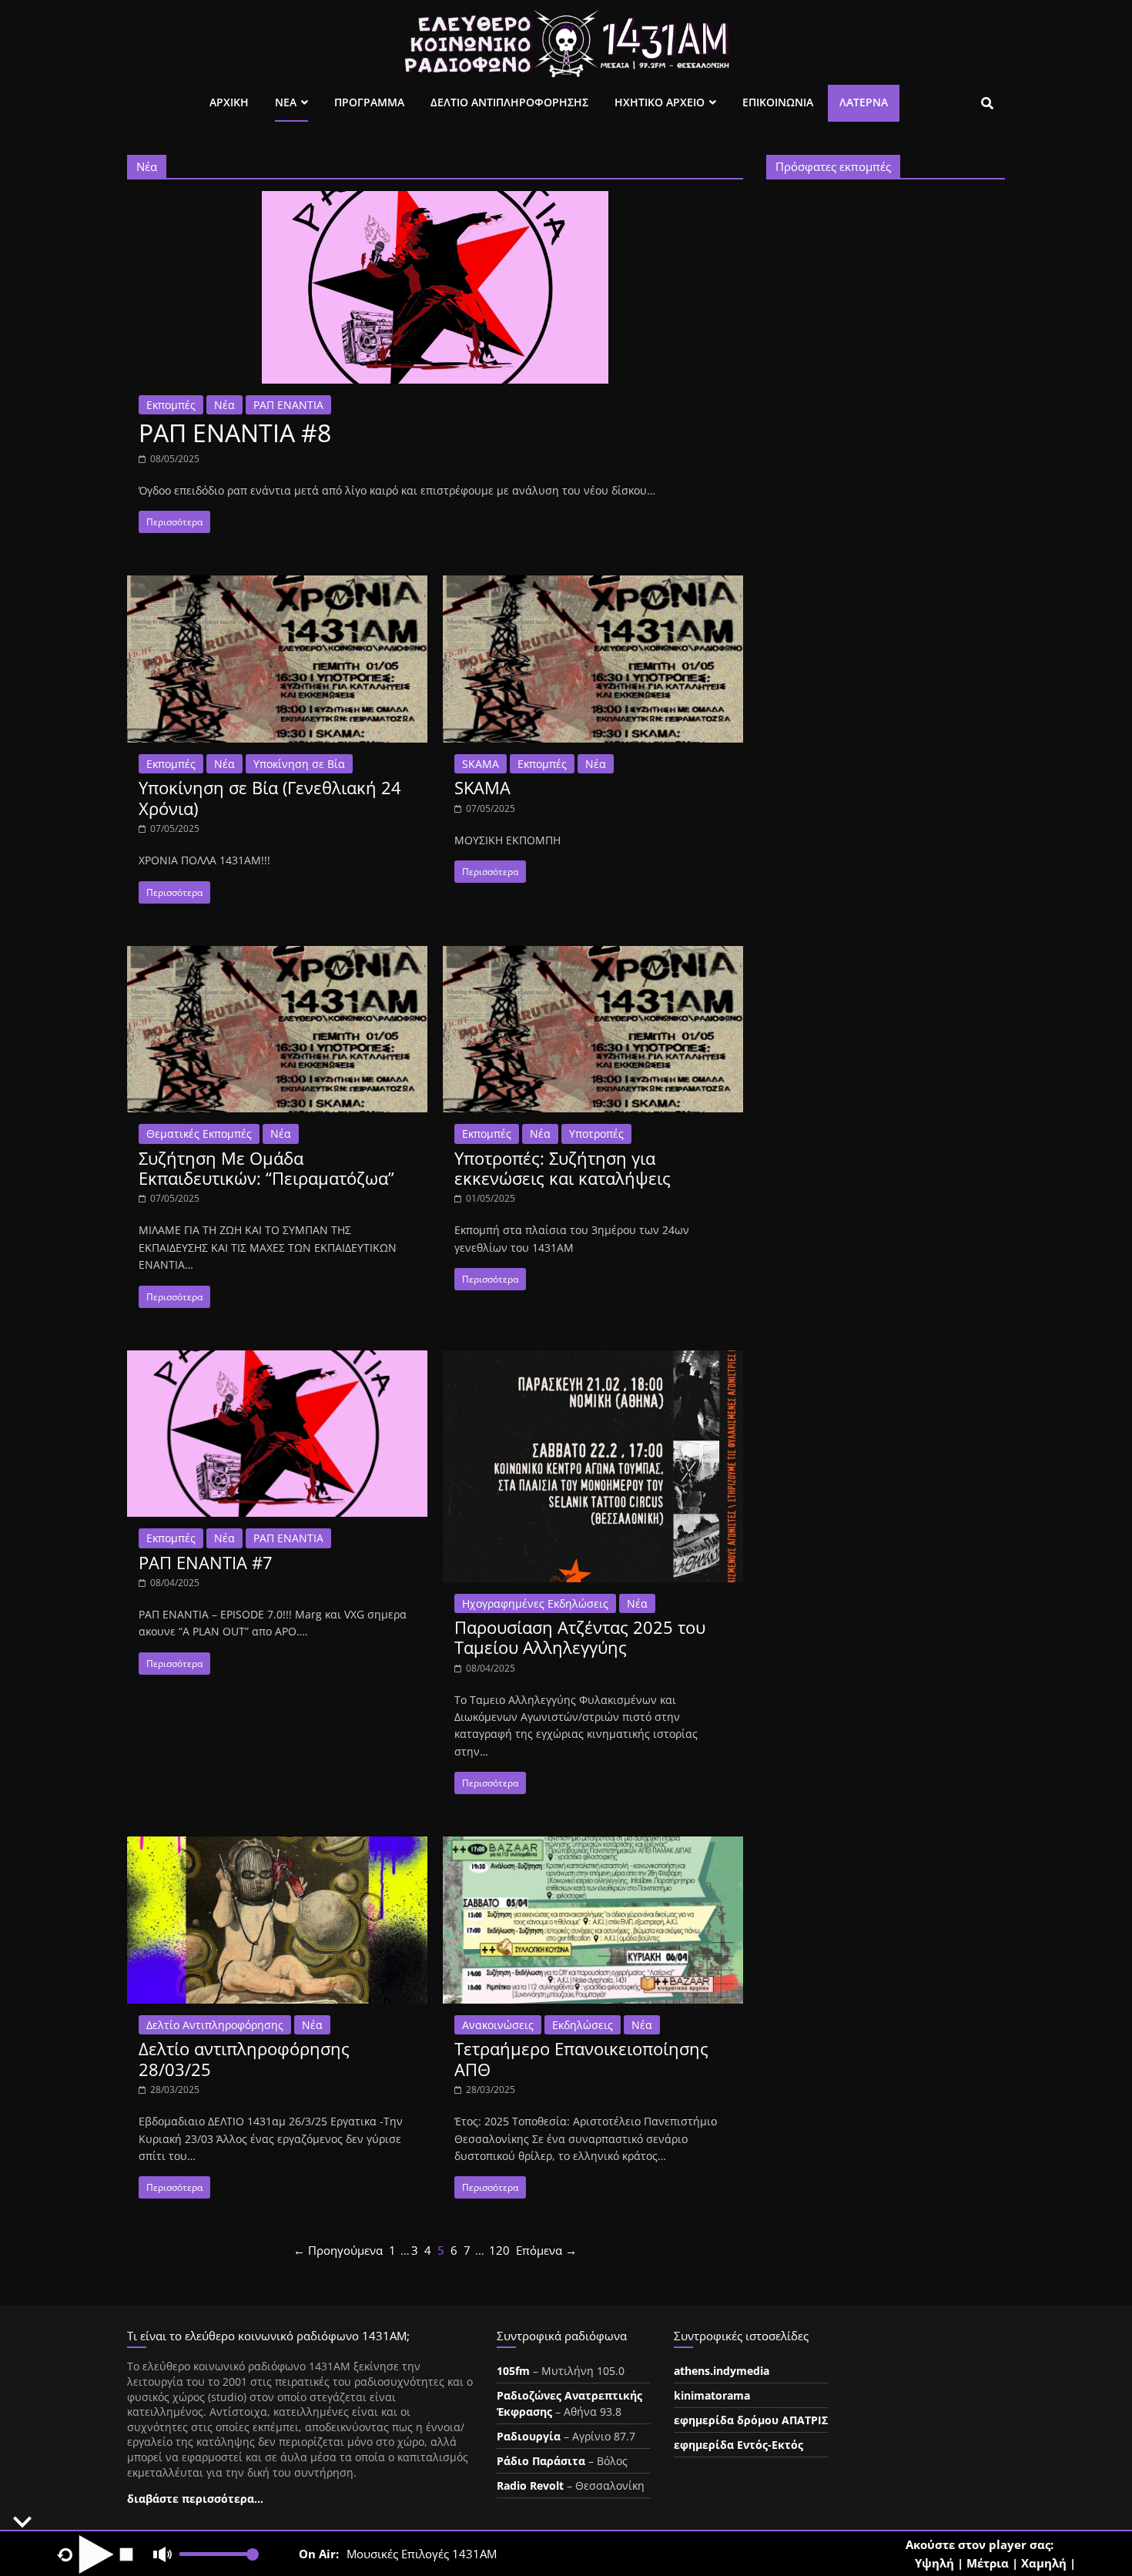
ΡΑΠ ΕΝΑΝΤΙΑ (288, 405)
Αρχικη (229, 102)
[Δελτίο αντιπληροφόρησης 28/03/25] (277, 1846)
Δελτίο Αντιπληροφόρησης (215, 2025)
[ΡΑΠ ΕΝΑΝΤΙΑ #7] (277, 1360)
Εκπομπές (171, 405)
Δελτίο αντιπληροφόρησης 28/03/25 (244, 2058)
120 (499, 2250)
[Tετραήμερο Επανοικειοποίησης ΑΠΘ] (593, 1846)
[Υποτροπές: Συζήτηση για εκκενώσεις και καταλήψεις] (593, 955)
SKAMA (481, 764)
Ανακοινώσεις (498, 2025)
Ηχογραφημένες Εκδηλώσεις (535, 1603)
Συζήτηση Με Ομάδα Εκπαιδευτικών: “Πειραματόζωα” (266, 1168)
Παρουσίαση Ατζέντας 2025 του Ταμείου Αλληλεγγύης (580, 1637)
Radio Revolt (530, 2485)
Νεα (286, 102)
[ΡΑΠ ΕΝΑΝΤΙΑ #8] (435, 200)
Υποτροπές (596, 1134)
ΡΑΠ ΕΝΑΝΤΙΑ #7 (206, 1562)
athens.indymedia (722, 2371)
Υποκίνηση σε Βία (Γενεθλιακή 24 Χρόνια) (270, 797)
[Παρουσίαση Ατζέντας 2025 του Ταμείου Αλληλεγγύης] (593, 1360)
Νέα (224, 405)
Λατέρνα (864, 102)
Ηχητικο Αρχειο (660, 102)
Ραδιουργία (529, 2436)
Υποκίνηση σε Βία (299, 764)
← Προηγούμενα (338, 2250)
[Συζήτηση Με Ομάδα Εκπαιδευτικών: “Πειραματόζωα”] (277, 955)
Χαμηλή (1044, 2563)
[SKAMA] (593, 585)
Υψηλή (934, 2563)
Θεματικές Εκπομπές (199, 1134)
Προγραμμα (369, 102)
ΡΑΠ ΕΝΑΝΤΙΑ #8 (235, 433)
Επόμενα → (546, 2250)
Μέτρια (988, 2563)
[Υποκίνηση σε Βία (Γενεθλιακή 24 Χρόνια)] (277, 585)
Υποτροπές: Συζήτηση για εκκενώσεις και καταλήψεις (563, 1168)
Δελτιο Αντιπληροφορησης (509, 102)
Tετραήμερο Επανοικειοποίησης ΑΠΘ (581, 2058)
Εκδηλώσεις (583, 2025)
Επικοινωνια (778, 102)
